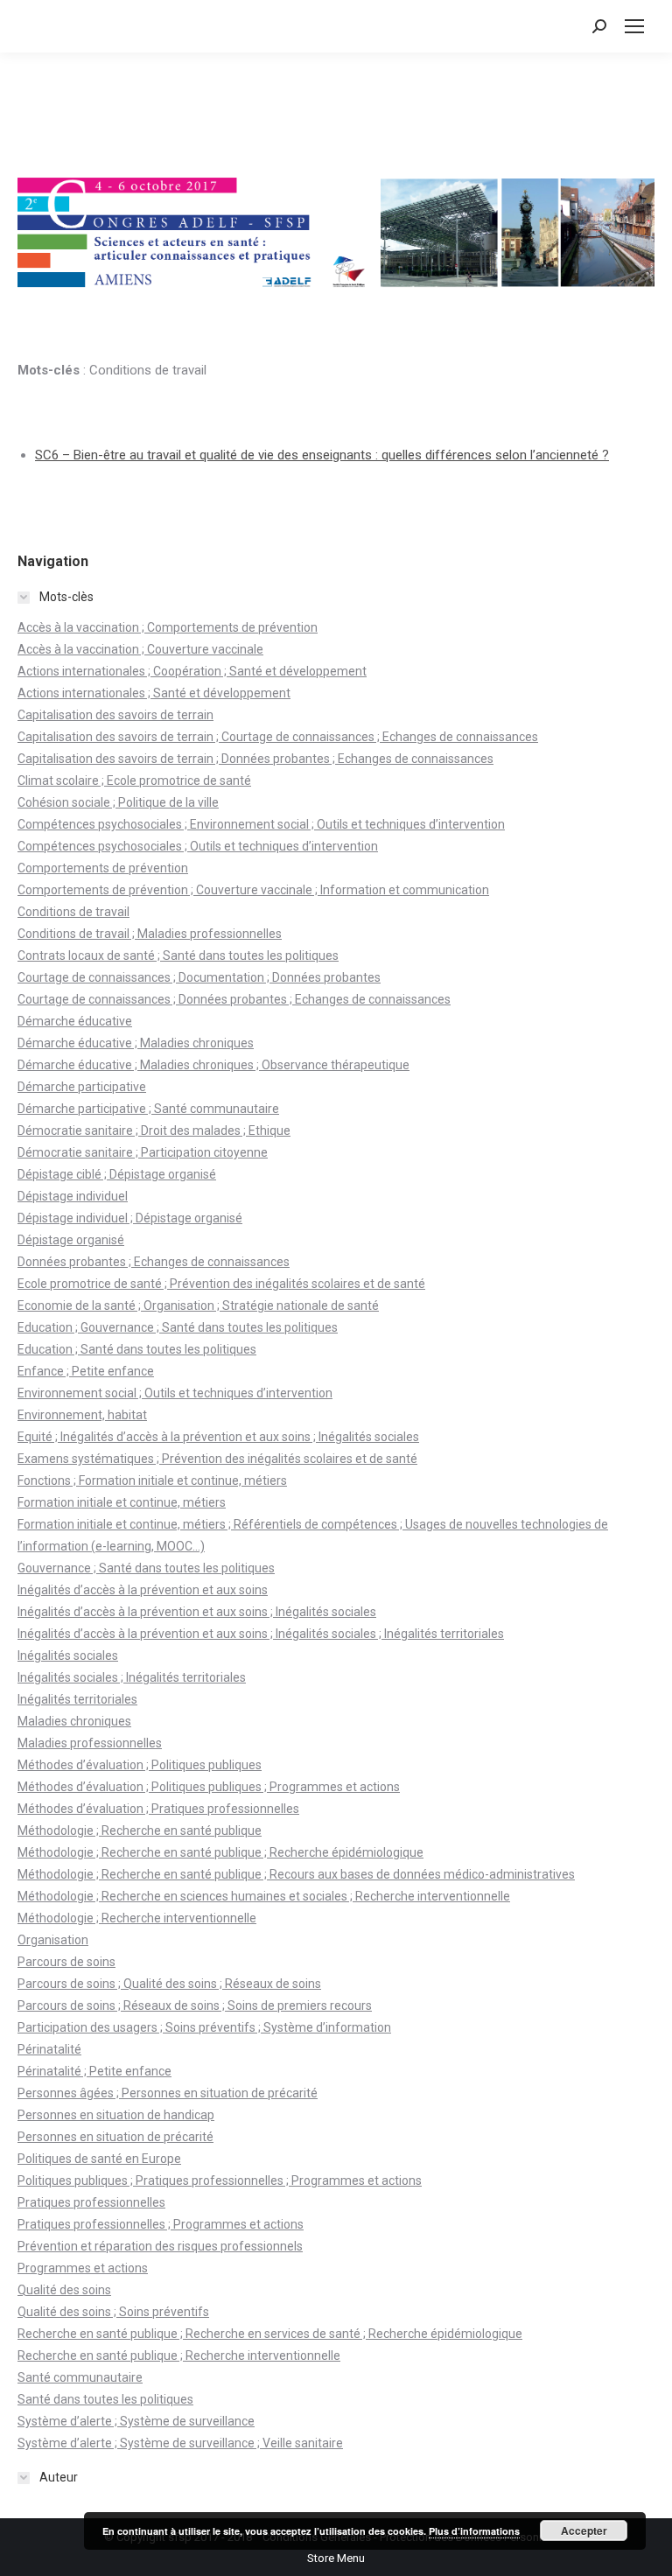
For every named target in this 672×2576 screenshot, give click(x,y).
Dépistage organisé (71, 1240)
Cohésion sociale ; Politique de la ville (118, 802)
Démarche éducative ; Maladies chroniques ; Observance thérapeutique (213, 1065)
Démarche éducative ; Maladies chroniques (136, 1043)
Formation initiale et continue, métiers (122, 1502)
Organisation (53, 1940)
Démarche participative (82, 1087)
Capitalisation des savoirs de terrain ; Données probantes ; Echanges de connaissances (255, 759)
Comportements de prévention (103, 868)
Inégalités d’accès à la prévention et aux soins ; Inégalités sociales (197, 1612)
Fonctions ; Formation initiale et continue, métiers (152, 1480)
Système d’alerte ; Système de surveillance (136, 2421)
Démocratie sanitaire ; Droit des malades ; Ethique (154, 1130)
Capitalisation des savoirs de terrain (115, 715)
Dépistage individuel (73, 1196)
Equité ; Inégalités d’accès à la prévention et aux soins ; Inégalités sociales (218, 1437)
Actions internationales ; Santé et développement (154, 693)
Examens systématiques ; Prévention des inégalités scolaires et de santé (217, 1459)
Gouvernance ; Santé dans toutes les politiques (146, 1568)
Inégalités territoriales (77, 1699)
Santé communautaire (80, 2377)
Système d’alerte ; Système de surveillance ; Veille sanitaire (180, 2443)
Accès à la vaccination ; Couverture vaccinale (140, 649)
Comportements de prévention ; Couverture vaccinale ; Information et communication (253, 890)
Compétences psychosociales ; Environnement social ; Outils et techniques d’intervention (261, 824)
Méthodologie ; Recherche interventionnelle (137, 1918)
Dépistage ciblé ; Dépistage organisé (117, 1174)
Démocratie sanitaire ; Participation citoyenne (143, 1152)
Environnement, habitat (82, 1415)
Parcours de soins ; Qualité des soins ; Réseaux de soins (169, 1984)
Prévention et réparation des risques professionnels (160, 2246)
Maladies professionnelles (90, 1743)
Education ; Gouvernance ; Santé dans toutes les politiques (178, 1327)
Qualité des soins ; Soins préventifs (113, 2312)
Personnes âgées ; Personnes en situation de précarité (168, 2093)
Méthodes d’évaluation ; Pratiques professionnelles (158, 1809)
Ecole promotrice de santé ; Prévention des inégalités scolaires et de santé (221, 1284)
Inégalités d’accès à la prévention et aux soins (143, 1590)
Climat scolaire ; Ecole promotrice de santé (134, 780)
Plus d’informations (474, 2531)
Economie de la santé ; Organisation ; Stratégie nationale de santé (198, 1305)
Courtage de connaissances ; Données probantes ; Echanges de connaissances (234, 999)
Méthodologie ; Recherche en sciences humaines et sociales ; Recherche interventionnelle (264, 1896)
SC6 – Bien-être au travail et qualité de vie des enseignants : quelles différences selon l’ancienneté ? (322, 455)
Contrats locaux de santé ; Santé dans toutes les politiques (178, 955)
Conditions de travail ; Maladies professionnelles (150, 934)
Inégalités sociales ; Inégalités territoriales (132, 1677)
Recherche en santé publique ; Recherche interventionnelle (179, 2355)
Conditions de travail (73, 912)
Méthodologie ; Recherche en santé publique (140, 1830)
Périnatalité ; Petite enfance (94, 2071)
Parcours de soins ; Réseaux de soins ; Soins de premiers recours (195, 2005)
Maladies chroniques (74, 1721)
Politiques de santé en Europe (99, 2159)
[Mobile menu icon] (634, 26)
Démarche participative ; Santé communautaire (148, 1109)
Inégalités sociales (68, 1655)
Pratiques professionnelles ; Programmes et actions (161, 2224)
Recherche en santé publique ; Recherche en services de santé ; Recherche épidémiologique (270, 2334)
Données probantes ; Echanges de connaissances (154, 1262)
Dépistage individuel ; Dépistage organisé (130, 1218)
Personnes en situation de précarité (115, 2137)
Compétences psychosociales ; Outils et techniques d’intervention (198, 846)
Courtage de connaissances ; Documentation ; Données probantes (199, 977)
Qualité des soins (64, 2290)
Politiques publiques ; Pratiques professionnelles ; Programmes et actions (220, 2180)
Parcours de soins (66, 1962)
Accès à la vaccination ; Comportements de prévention (168, 627)
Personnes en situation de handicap (116, 2115)
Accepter (584, 2530)
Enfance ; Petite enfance (86, 1371)
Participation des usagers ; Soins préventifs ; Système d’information (204, 2027)
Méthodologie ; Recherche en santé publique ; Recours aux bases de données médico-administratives (296, 1874)
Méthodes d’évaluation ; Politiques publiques (140, 1765)
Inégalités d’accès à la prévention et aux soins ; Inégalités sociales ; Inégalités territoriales (261, 1634)
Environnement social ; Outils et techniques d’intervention (175, 1393)
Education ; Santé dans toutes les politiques (137, 1349)
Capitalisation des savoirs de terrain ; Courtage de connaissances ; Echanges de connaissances (278, 737)
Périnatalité (49, 2049)
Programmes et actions (83, 2268)
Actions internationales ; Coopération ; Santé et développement (192, 671)
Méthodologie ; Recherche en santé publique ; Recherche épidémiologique (220, 1852)
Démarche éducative (75, 1021)
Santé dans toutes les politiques (105, 2399)
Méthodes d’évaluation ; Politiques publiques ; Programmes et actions (209, 1787)
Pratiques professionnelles (91, 2202)
